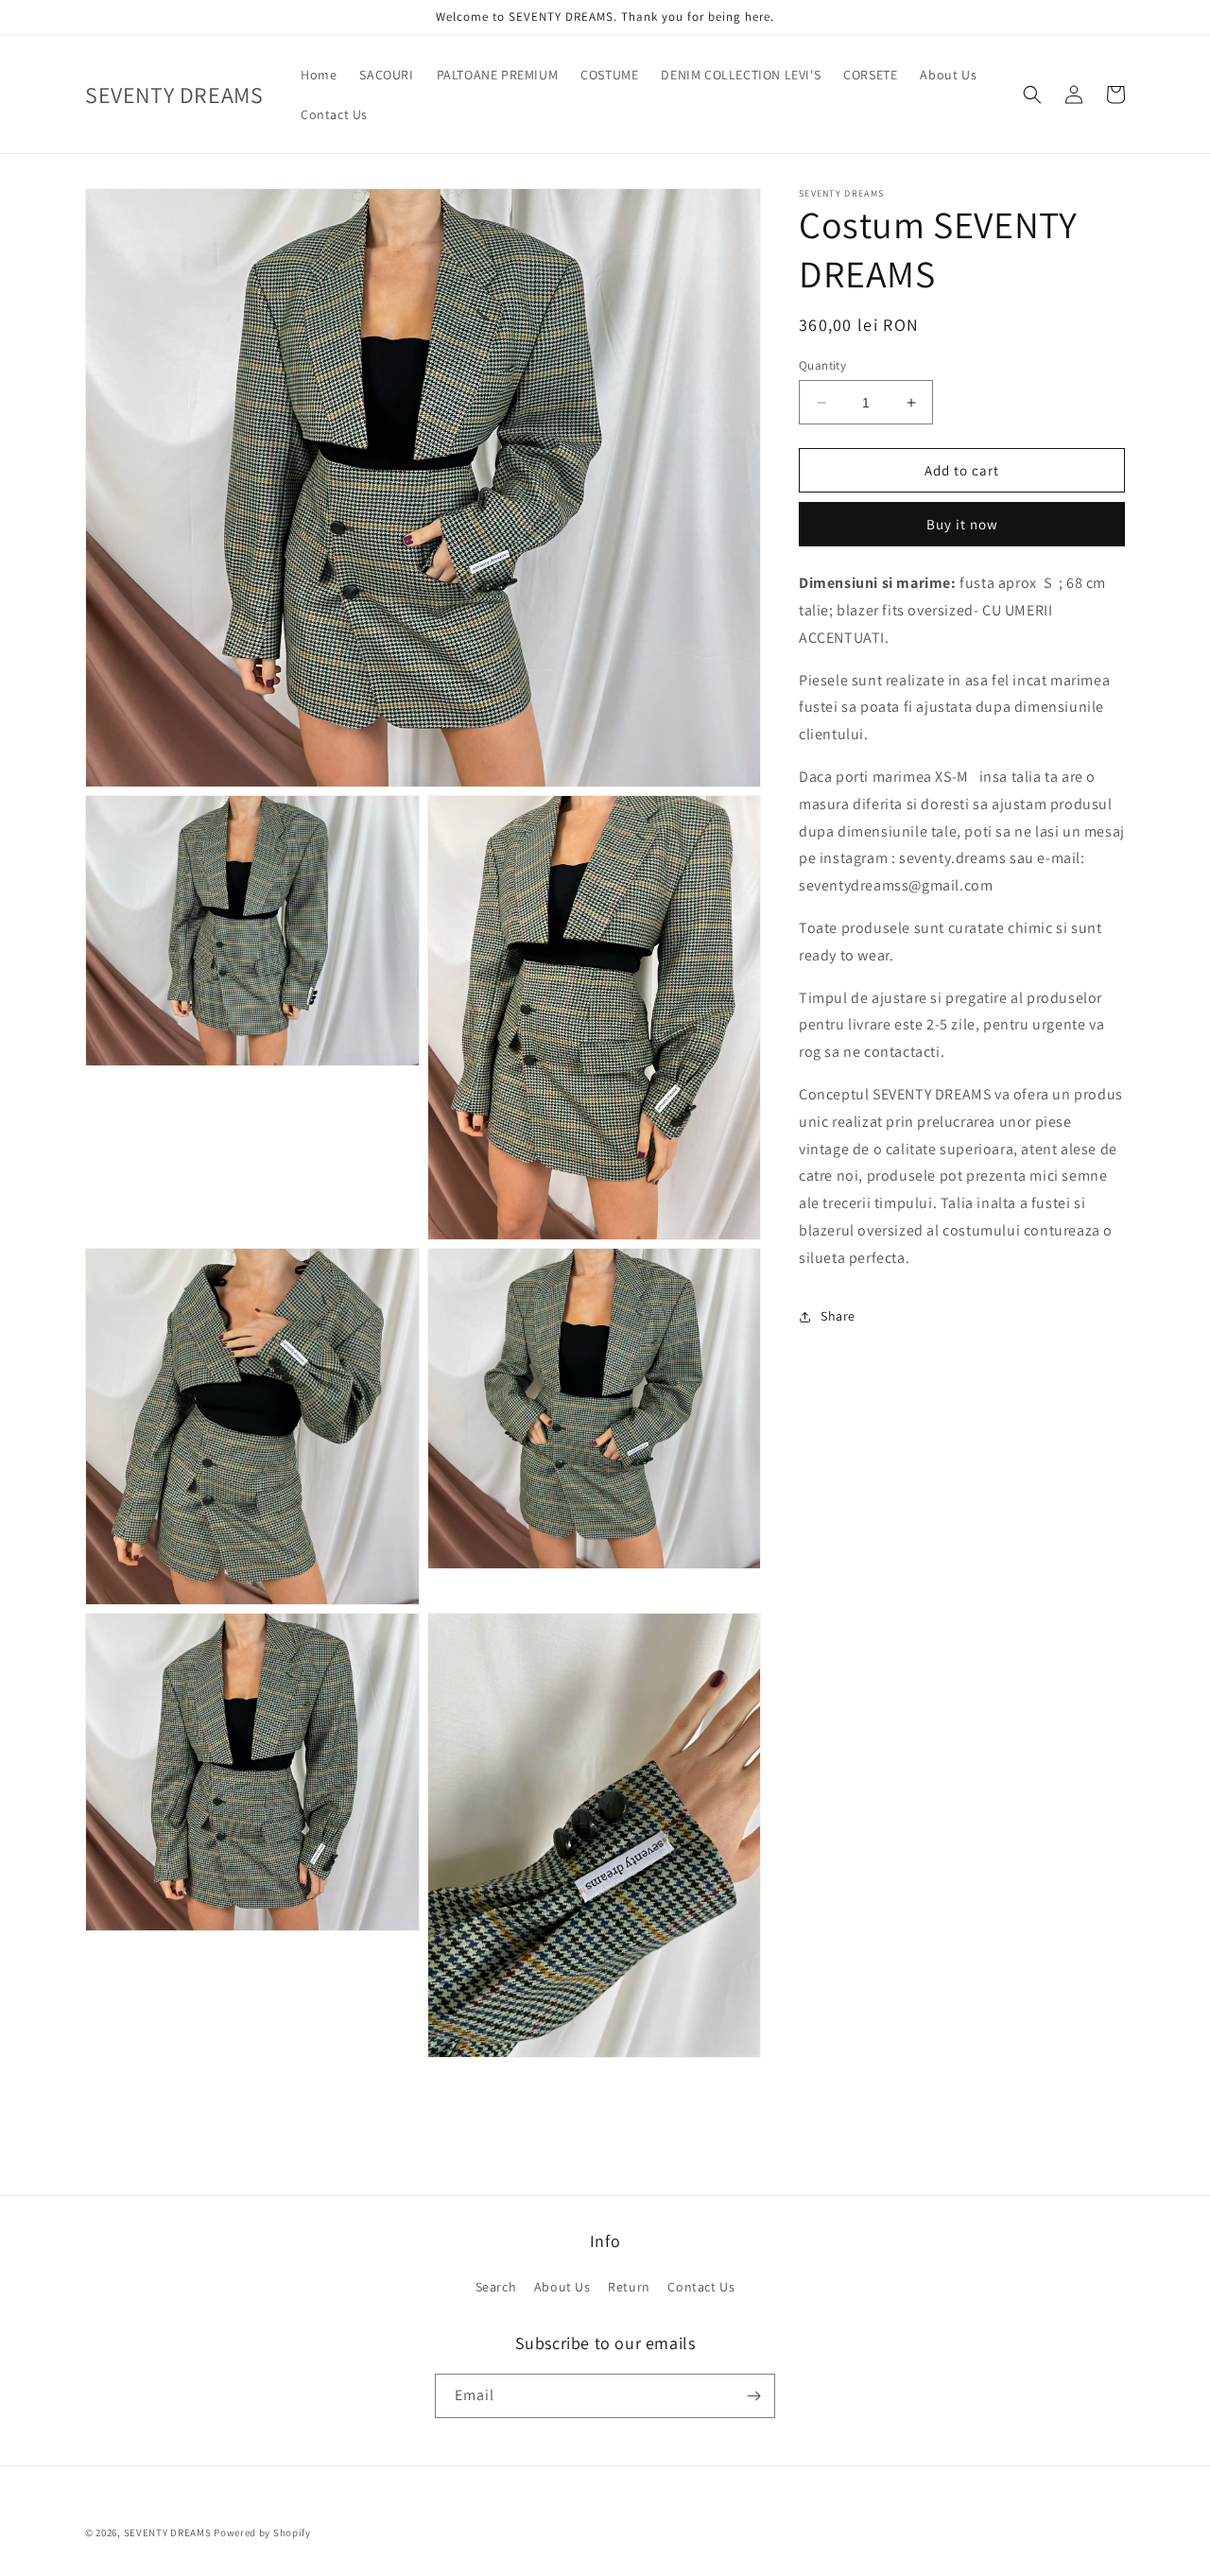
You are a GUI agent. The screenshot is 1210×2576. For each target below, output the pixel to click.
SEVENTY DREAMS (169, 2533)
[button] (1032, 95)
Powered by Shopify (262, 2533)
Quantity (822, 365)
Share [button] (838, 1317)
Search (496, 2287)
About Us (562, 2287)
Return (629, 2287)
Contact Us (701, 2287)
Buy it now (962, 525)
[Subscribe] (753, 2396)
